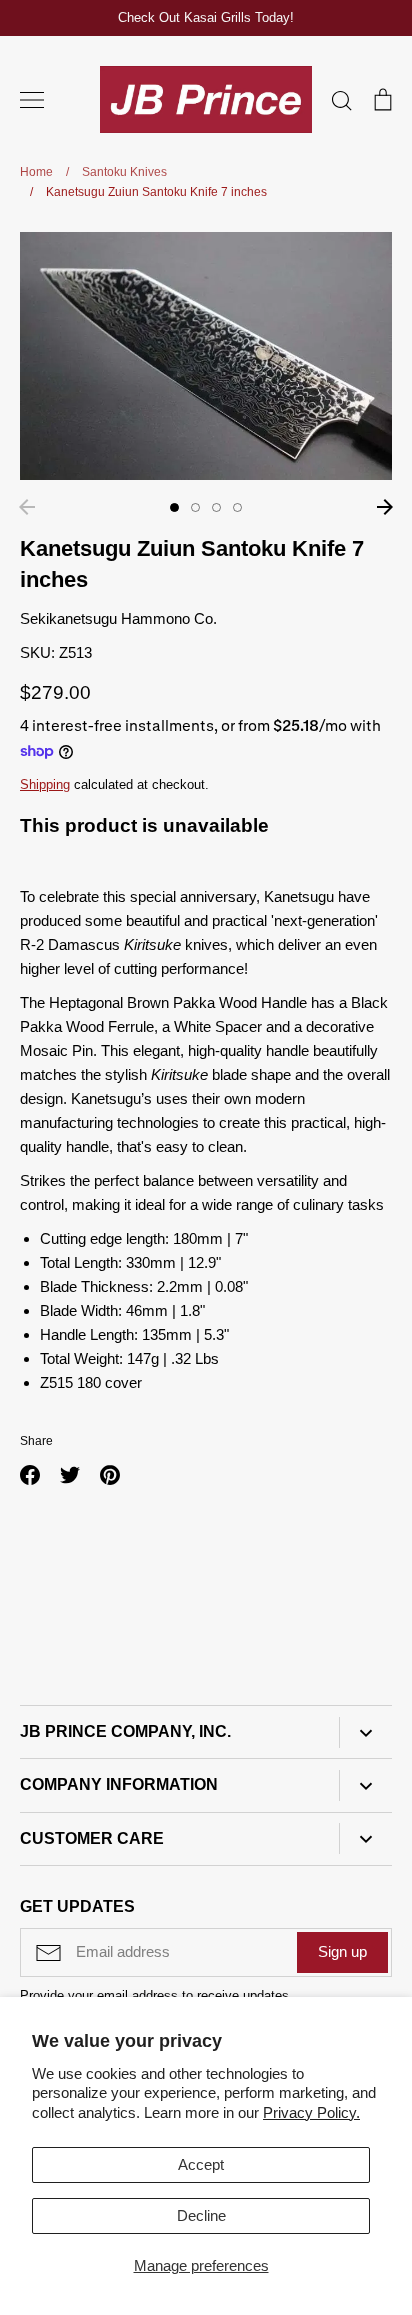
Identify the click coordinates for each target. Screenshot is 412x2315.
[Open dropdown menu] (365, 1732)
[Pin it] (110, 1475)
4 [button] (237, 507)
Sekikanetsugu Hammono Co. (118, 618)
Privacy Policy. (311, 2112)
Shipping (45, 784)
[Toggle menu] (32, 100)
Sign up (342, 1951)
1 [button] (174, 507)
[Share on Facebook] (30, 1475)
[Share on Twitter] (70, 1475)
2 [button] (195, 507)
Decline (201, 2215)
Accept (201, 2164)
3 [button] (216, 507)
